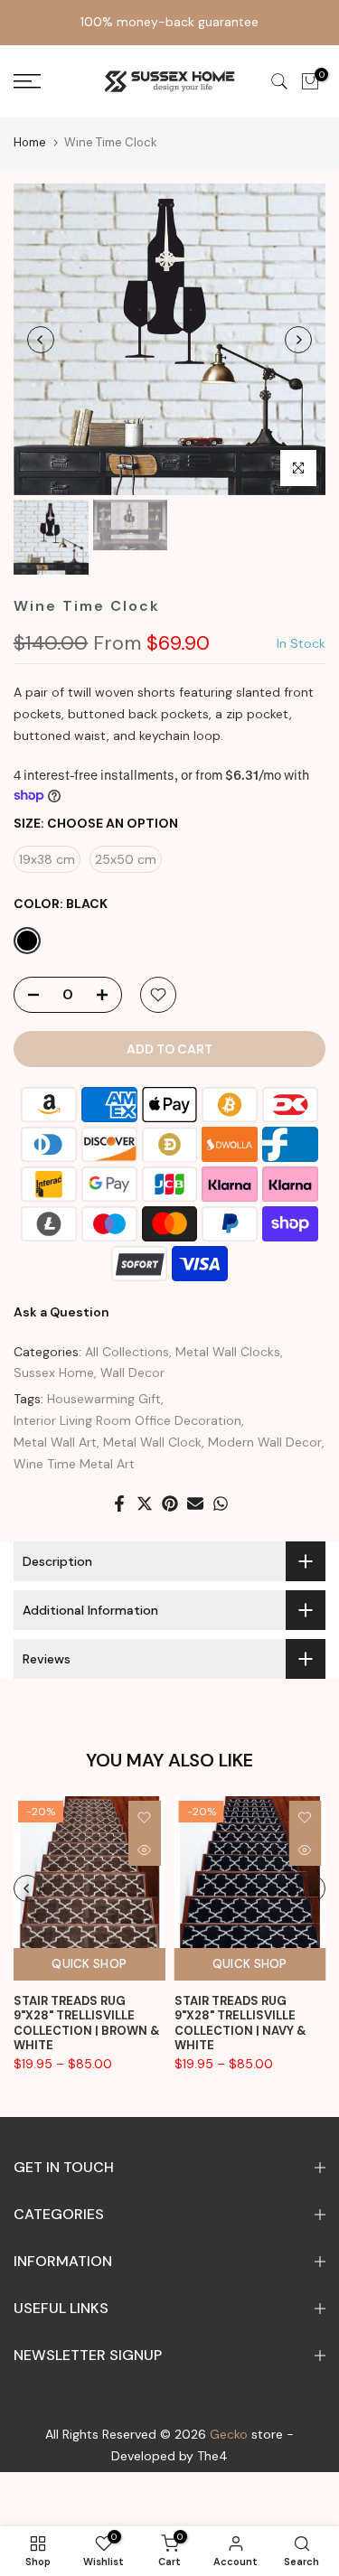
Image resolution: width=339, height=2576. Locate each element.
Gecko (229, 2434)
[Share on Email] (195, 1503)
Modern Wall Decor (265, 1442)
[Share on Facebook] (119, 1503)
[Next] (298, 340)
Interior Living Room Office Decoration (127, 1420)
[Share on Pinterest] (170, 1503)
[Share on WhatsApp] (221, 1503)
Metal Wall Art (55, 1442)
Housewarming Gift (104, 1399)
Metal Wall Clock (152, 1442)
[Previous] (41, 340)
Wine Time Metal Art (74, 1464)
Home (30, 142)
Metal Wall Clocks (228, 1352)
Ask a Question (61, 1312)
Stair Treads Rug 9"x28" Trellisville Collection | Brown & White (87, 2023)
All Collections (127, 1352)
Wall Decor (132, 1372)
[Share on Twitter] (145, 1503)
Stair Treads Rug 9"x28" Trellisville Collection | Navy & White (240, 2023)
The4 (212, 2456)
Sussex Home (54, 1372)
